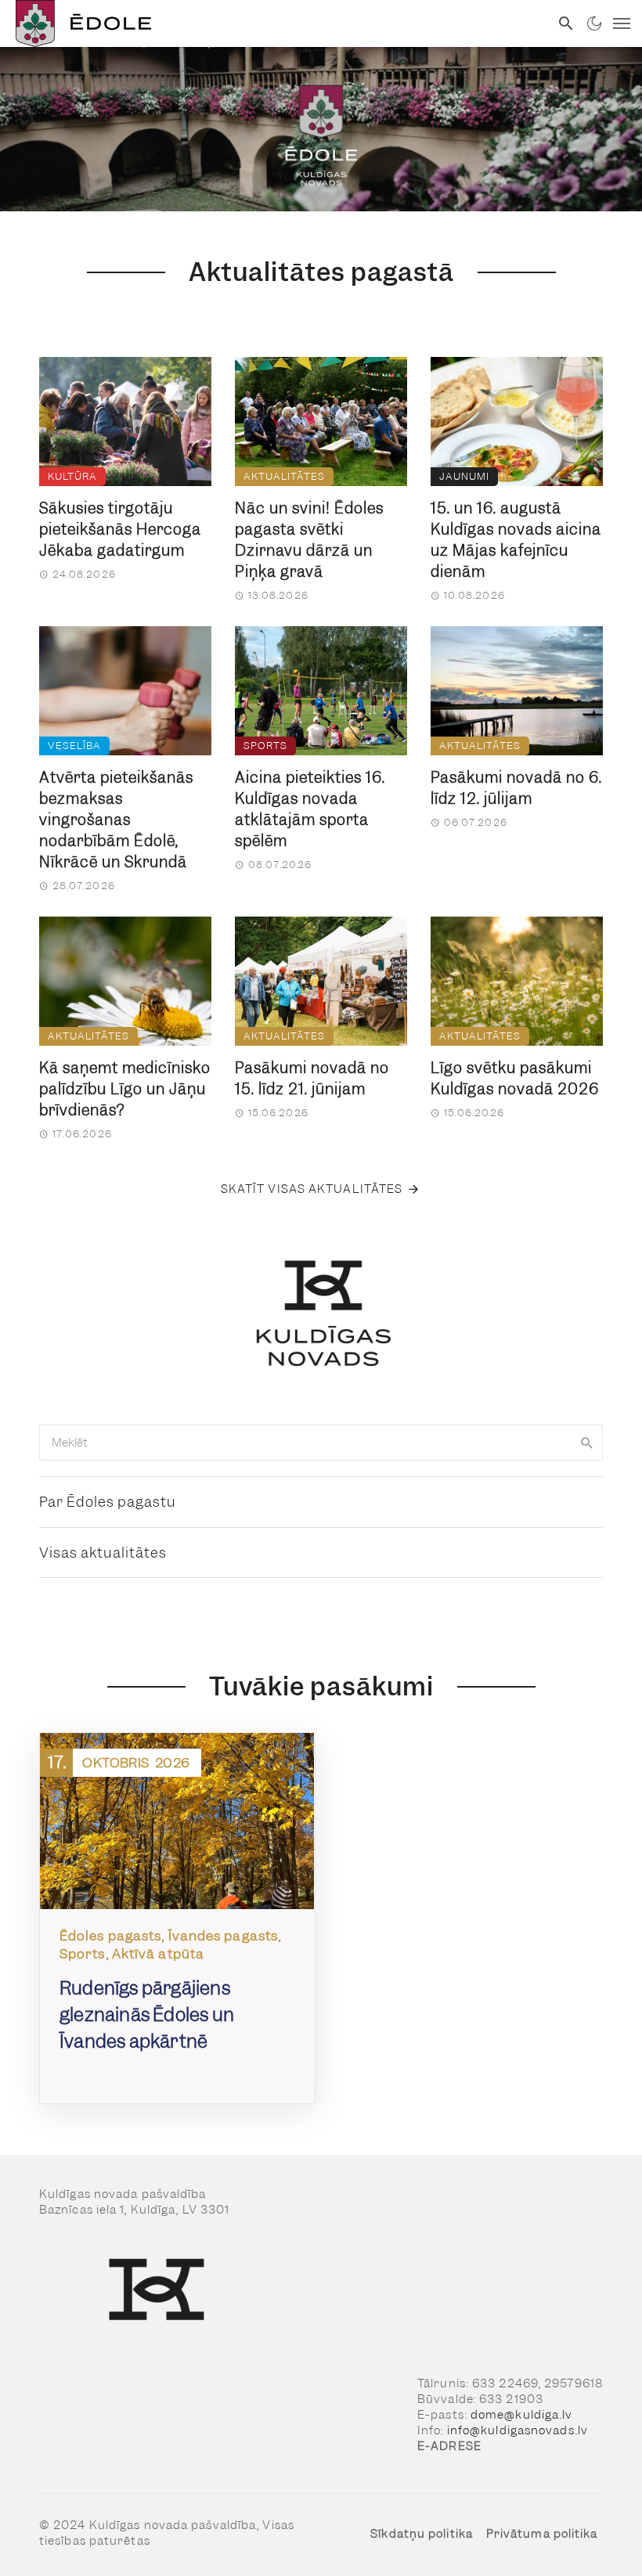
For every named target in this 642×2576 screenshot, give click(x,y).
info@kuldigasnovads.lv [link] (518, 2430)
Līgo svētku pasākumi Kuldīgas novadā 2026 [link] (515, 1079)
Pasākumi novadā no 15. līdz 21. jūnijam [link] (312, 1079)
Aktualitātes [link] (284, 476)
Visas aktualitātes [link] (103, 1553)
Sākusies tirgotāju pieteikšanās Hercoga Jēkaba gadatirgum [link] (120, 530)
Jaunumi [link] (464, 476)
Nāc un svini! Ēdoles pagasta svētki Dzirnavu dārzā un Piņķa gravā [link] (309, 540)
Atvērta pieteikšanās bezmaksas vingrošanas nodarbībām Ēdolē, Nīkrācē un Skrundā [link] (116, 820)
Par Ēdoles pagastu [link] (108, 1502)
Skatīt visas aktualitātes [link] (312, 1189)
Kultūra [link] (72, 476)
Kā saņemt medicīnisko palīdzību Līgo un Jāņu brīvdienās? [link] (125, 1089)
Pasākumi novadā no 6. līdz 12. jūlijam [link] (516, 788)
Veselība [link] (74, 746)
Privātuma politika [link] (542, 2534)
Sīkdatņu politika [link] (422, 2534)
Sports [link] (265, 746)
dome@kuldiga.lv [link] (522, 2415)
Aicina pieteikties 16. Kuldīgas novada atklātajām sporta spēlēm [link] (310, 809)
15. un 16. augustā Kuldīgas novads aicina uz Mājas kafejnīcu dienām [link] (516, 540)
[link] (275, 23)
